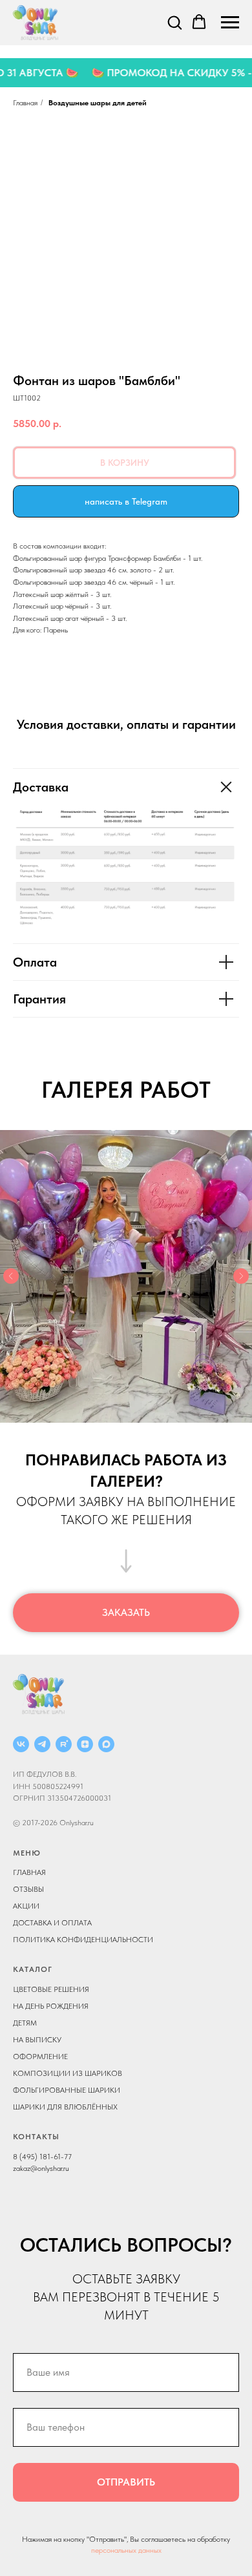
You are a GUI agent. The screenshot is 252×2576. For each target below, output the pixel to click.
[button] (174, 22)
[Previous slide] (11, 1276)
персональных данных (126, 2550)
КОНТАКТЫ (36, 2137)
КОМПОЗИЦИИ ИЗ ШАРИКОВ (68, 2073)
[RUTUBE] (64, 1744)
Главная (25, 103)
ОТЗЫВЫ (28, 1889)
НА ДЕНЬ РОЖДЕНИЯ (51, 2006)
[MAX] (106, 1744)
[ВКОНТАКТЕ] (21, 1744)
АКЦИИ (26, 1906)
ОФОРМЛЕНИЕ (40, 2057)
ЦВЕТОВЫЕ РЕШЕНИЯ (51, 1989)
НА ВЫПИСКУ (37, 2040)
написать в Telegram (126, 501)
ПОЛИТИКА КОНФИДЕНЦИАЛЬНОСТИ (83, 1940)
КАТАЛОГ (33, 1969)
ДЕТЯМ (25, 2023)
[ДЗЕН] (85, 1744)
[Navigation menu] (230, 23)
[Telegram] (42, 1744)
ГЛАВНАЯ (29, 1872)
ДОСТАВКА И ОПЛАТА (52, 1923)
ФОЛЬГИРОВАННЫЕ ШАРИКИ (67, 2090)
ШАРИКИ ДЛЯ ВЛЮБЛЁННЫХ (65, 2107)
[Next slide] (241, 1276)
